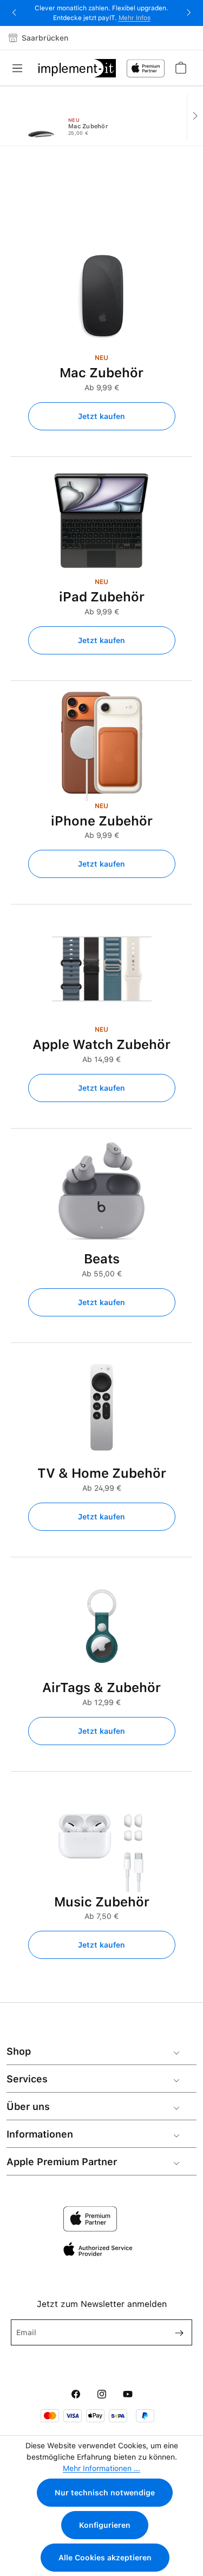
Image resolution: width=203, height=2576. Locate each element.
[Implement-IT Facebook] (76, 2395)
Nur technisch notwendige (105, 2493)
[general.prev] (8, 117)
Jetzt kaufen (101, 416)
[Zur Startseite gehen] (77, 68)
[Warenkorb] (180, 68)
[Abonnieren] (175, 2332)
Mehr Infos (135, 18)
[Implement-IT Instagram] (102, 2395)
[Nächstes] (195, 117)
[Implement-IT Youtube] (128, 2395)
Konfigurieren (105, 2525)
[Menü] (21, 68)
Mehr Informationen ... (101, 2468)
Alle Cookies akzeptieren (105, 2558)
